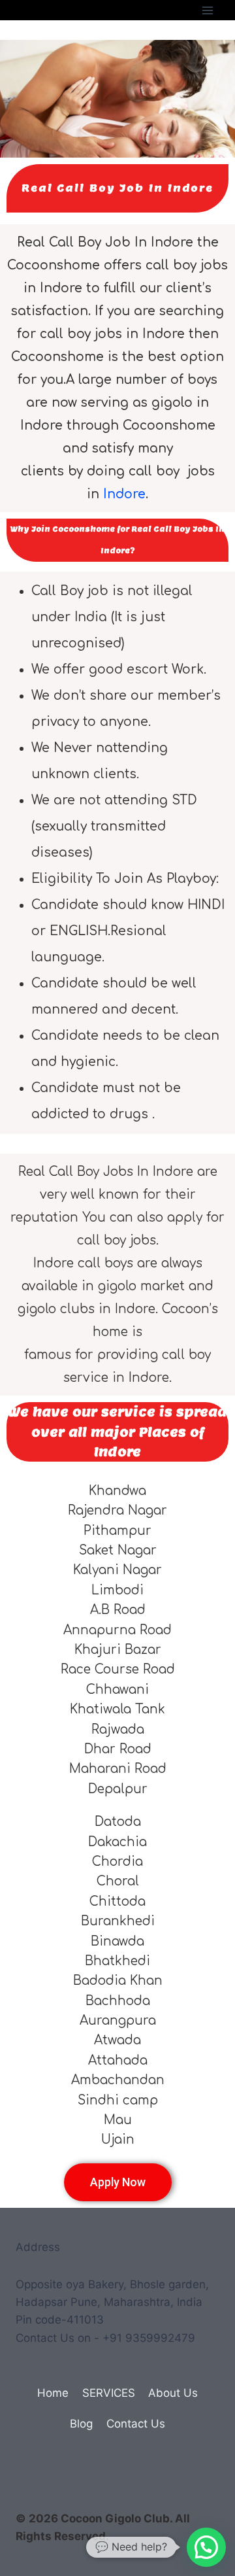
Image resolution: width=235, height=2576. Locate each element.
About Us (173, 2393)
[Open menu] (207, 10)
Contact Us (136, 2424)
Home (53, 2393)
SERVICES (109, 2393)
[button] (206, 2547)
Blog (81, 2424)
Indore (124, 494)
